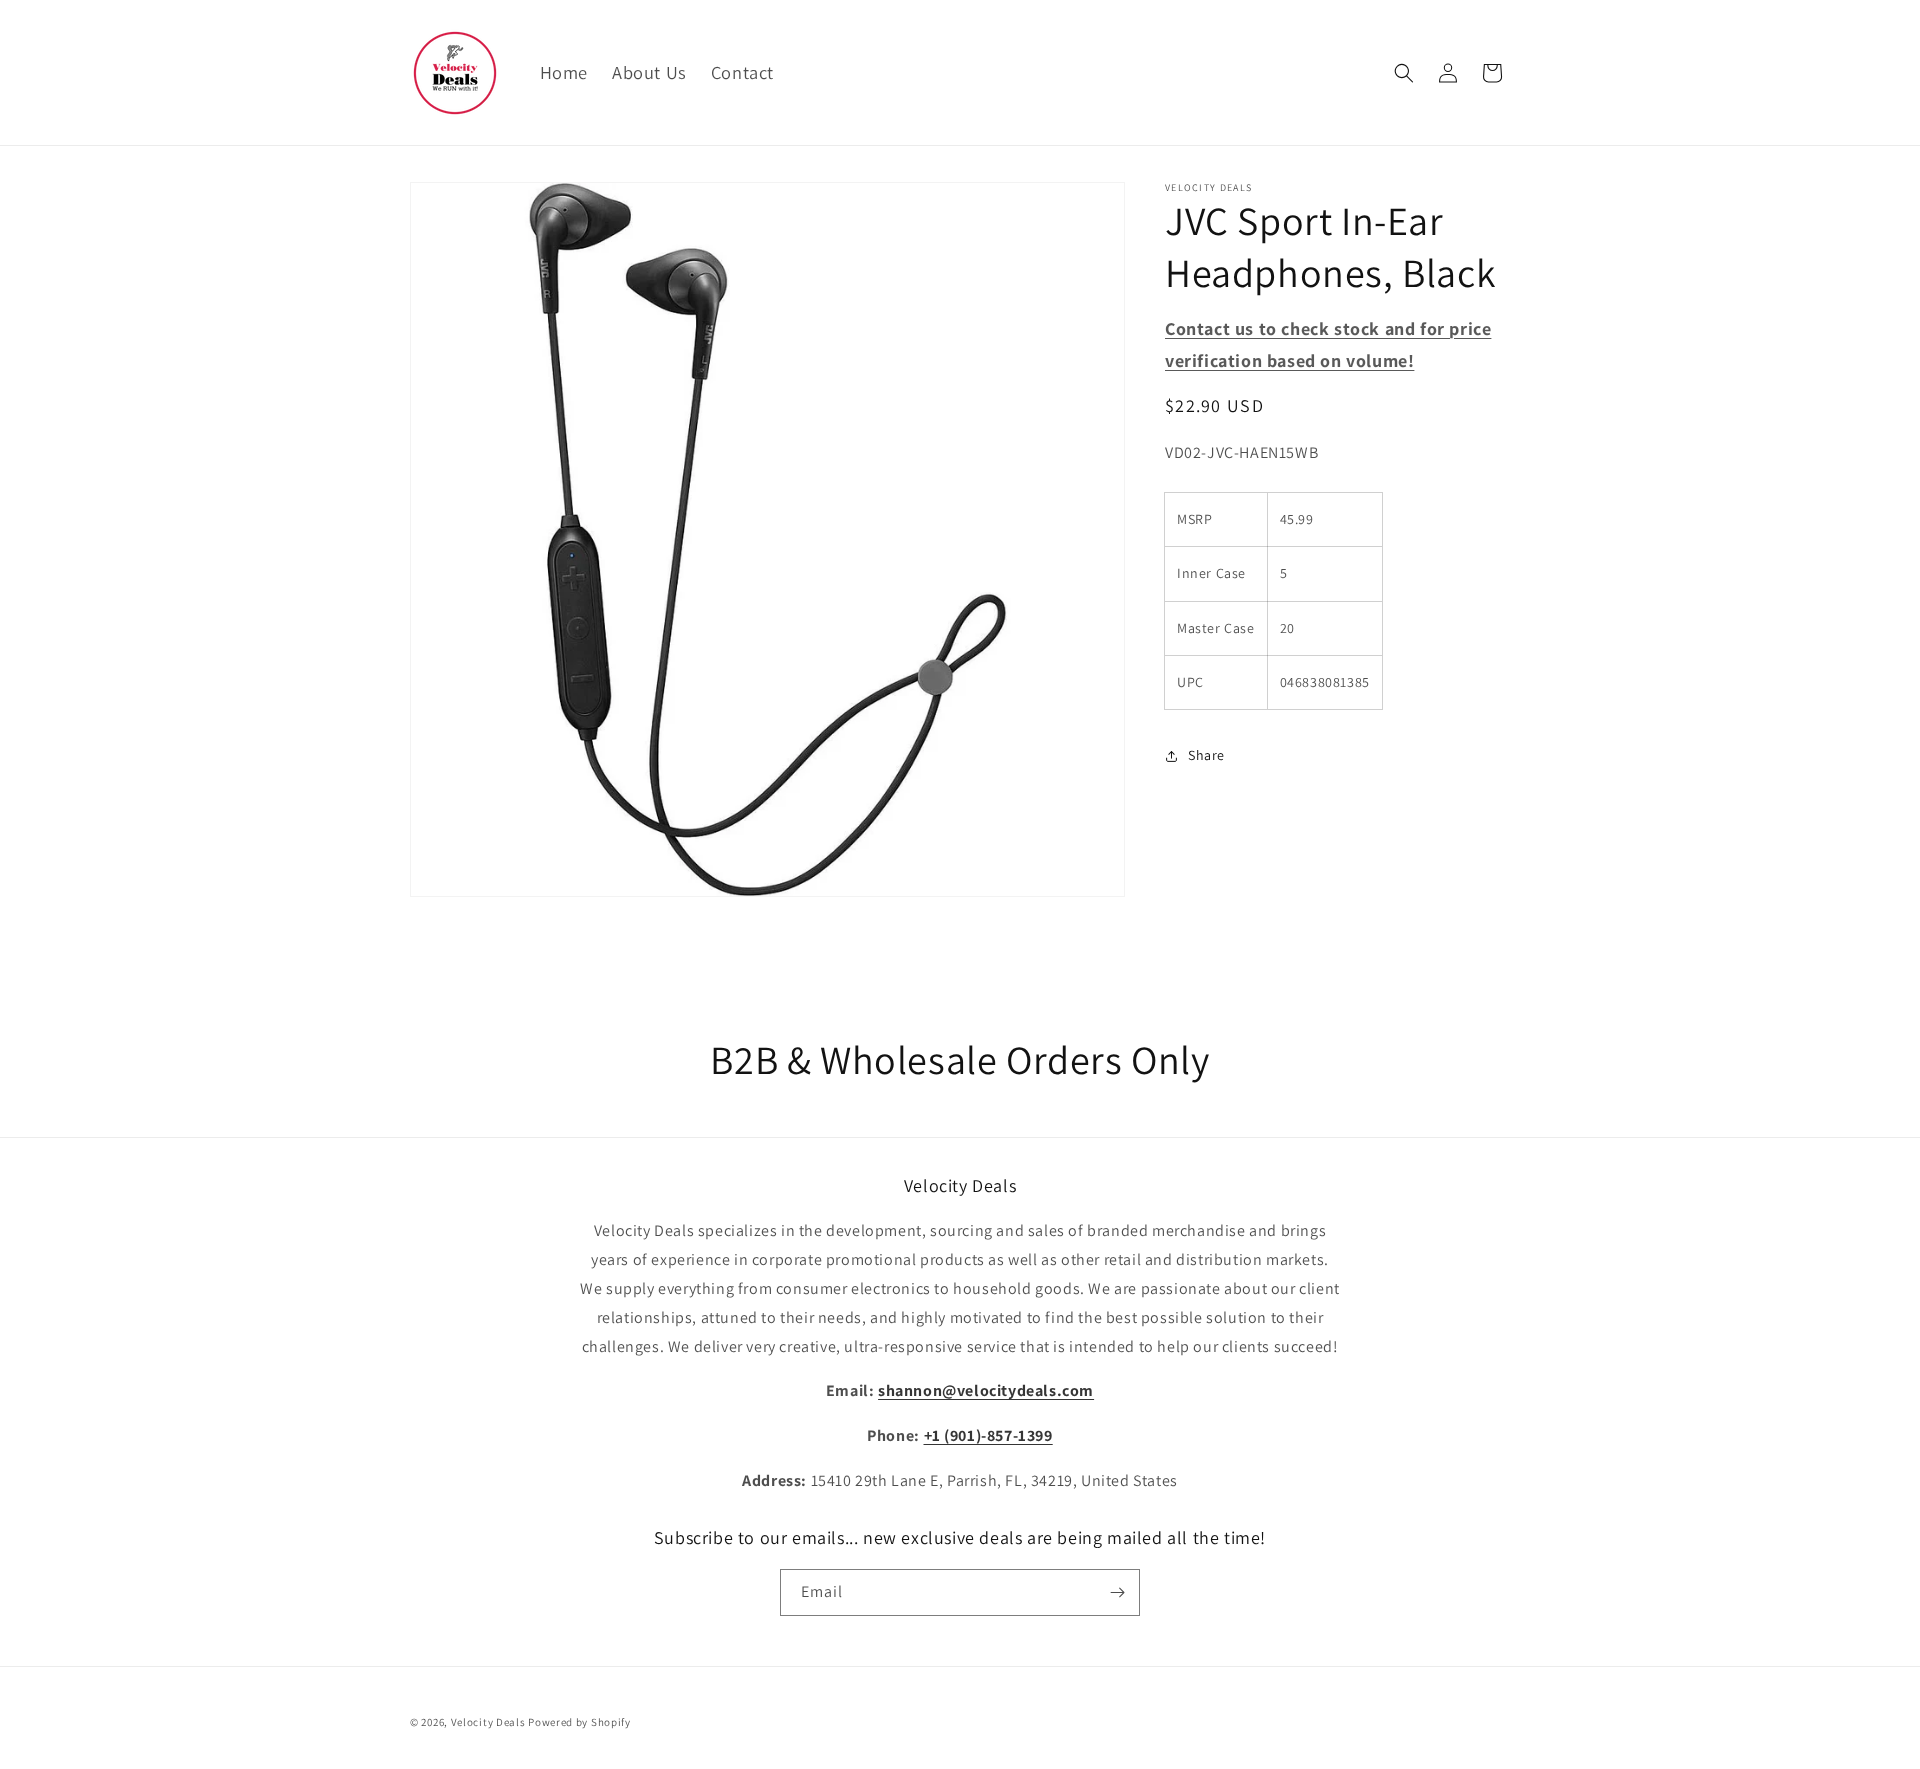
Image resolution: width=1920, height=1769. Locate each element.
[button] (1404, 73)
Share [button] (1206, 756)
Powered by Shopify (579, 1722)
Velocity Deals (488, 1722)
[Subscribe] (1117, 1592)
